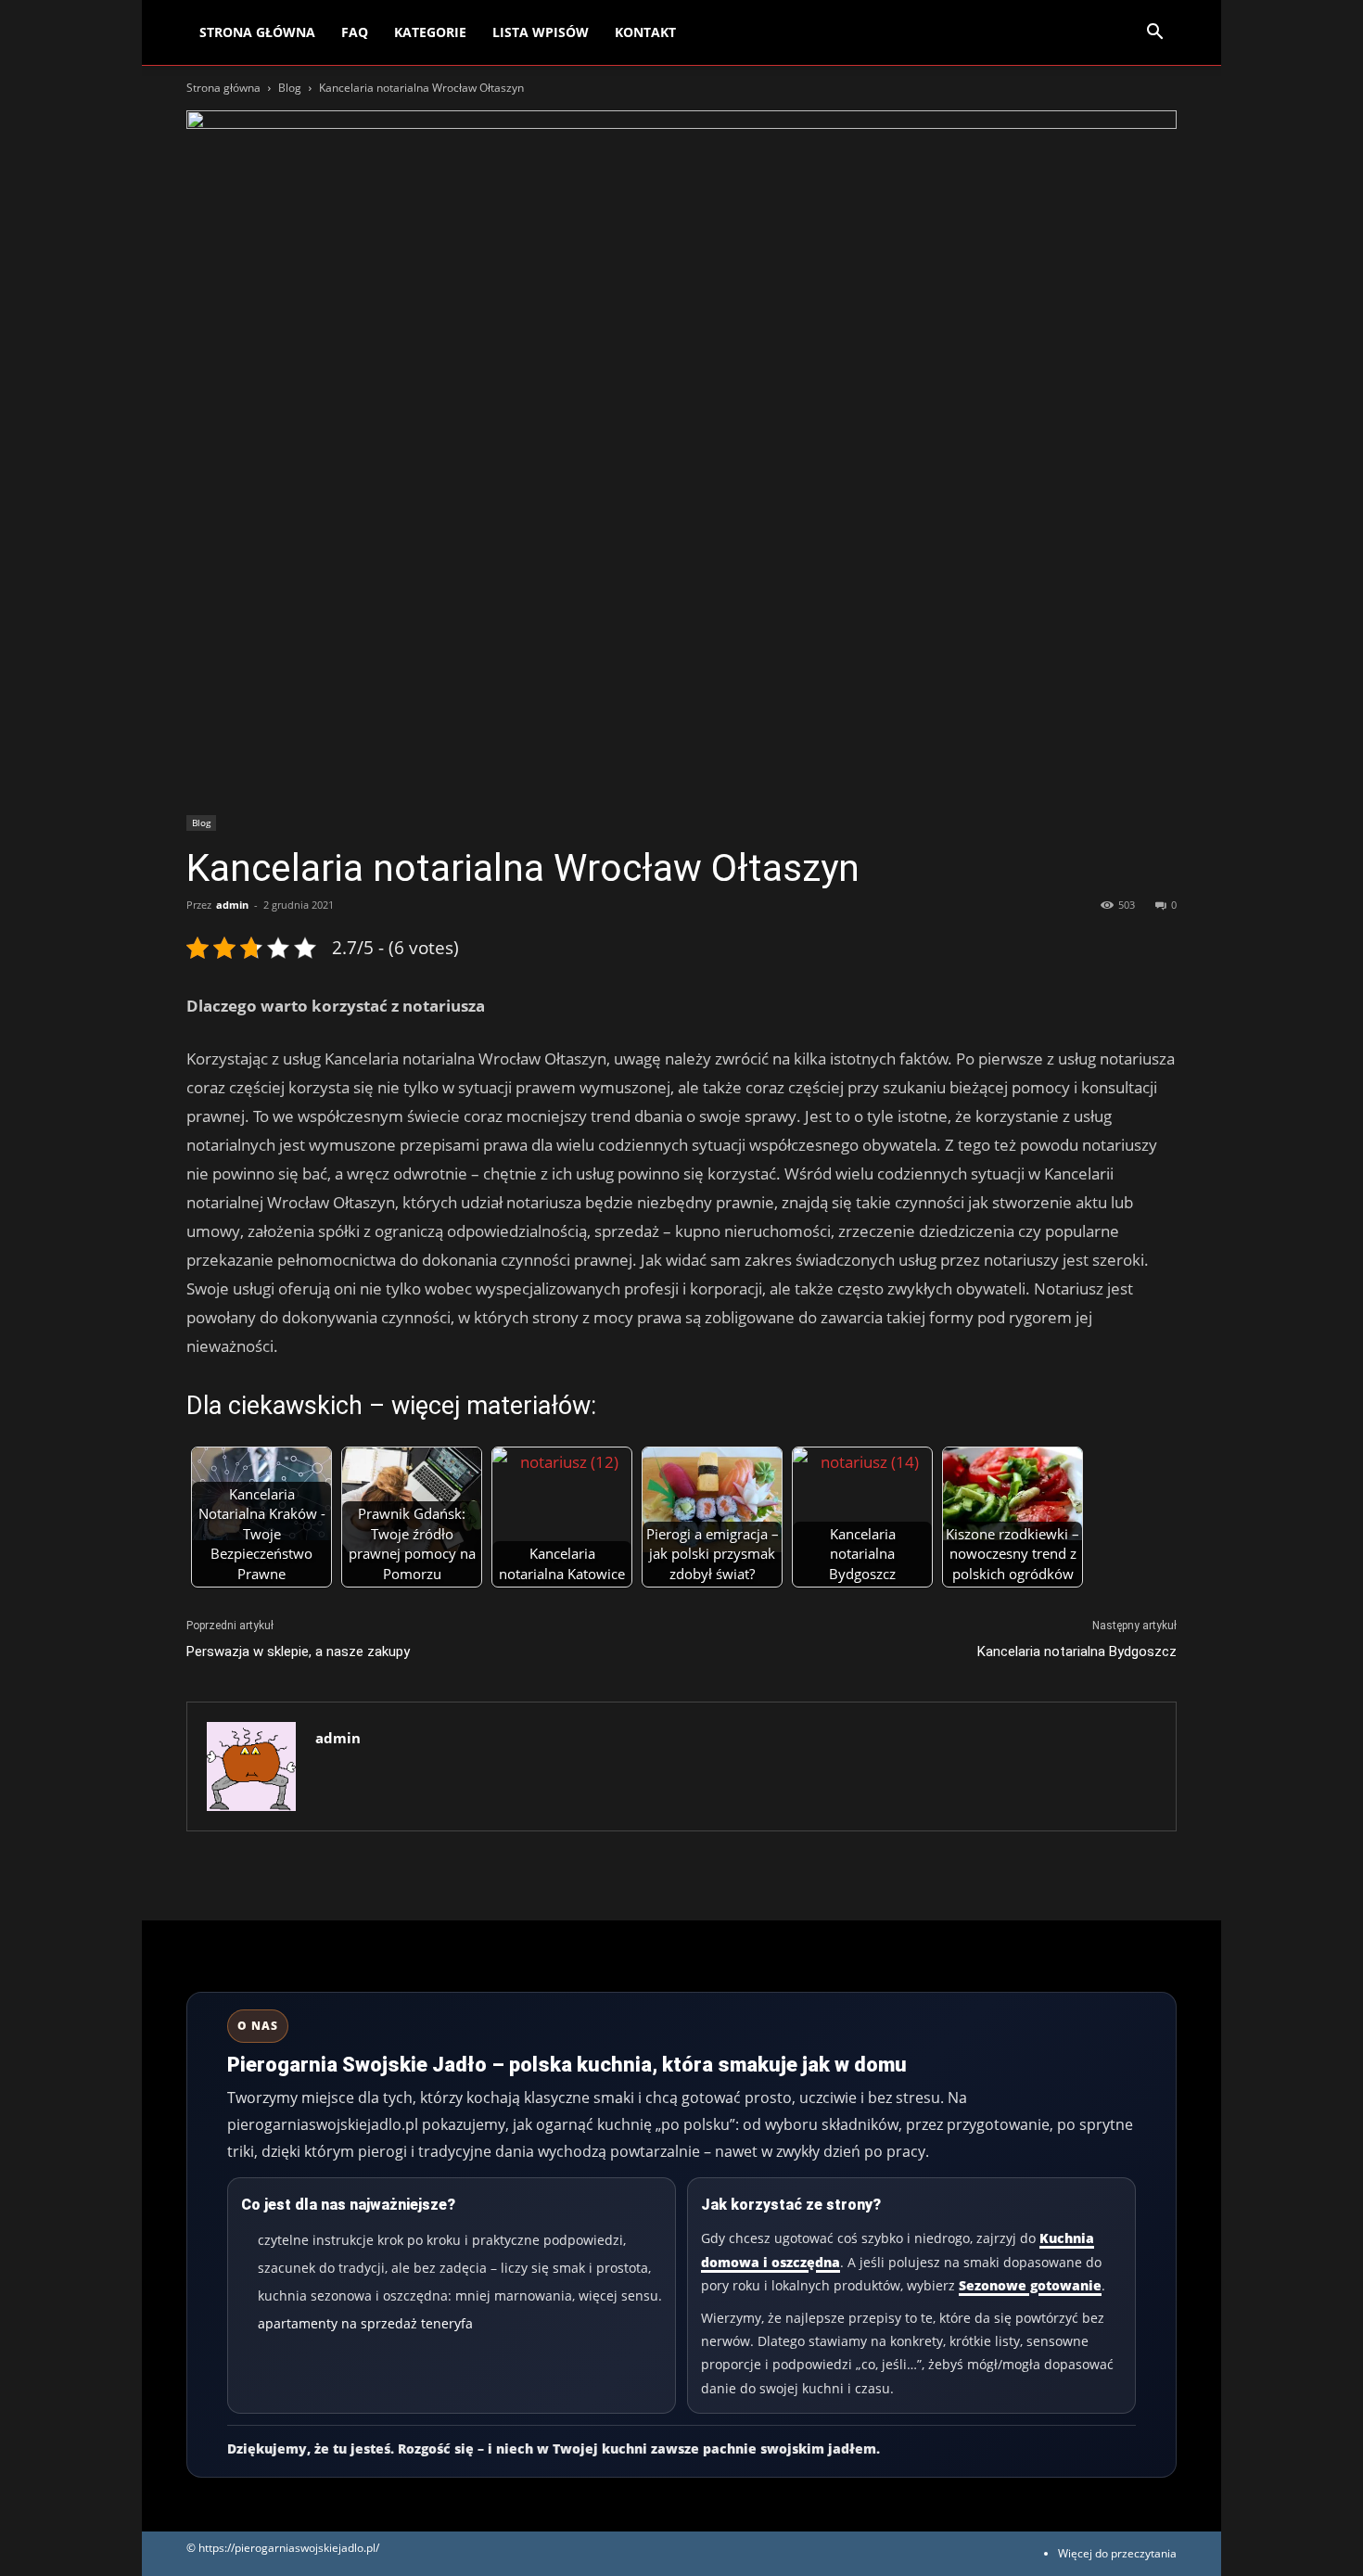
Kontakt (645, 32)
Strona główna (223, 88)
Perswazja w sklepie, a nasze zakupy (298, 1651)
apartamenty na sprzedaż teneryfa (365, 2323)
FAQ (355, 32)
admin (232, 905)
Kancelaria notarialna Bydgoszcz (1077, 1651)
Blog (290, 88)
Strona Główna (257, 32)
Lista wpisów (541, 32)
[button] (1154, 34)
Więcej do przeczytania (1117, 2553)
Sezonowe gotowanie (1030, 2285)
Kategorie (430, 32)
